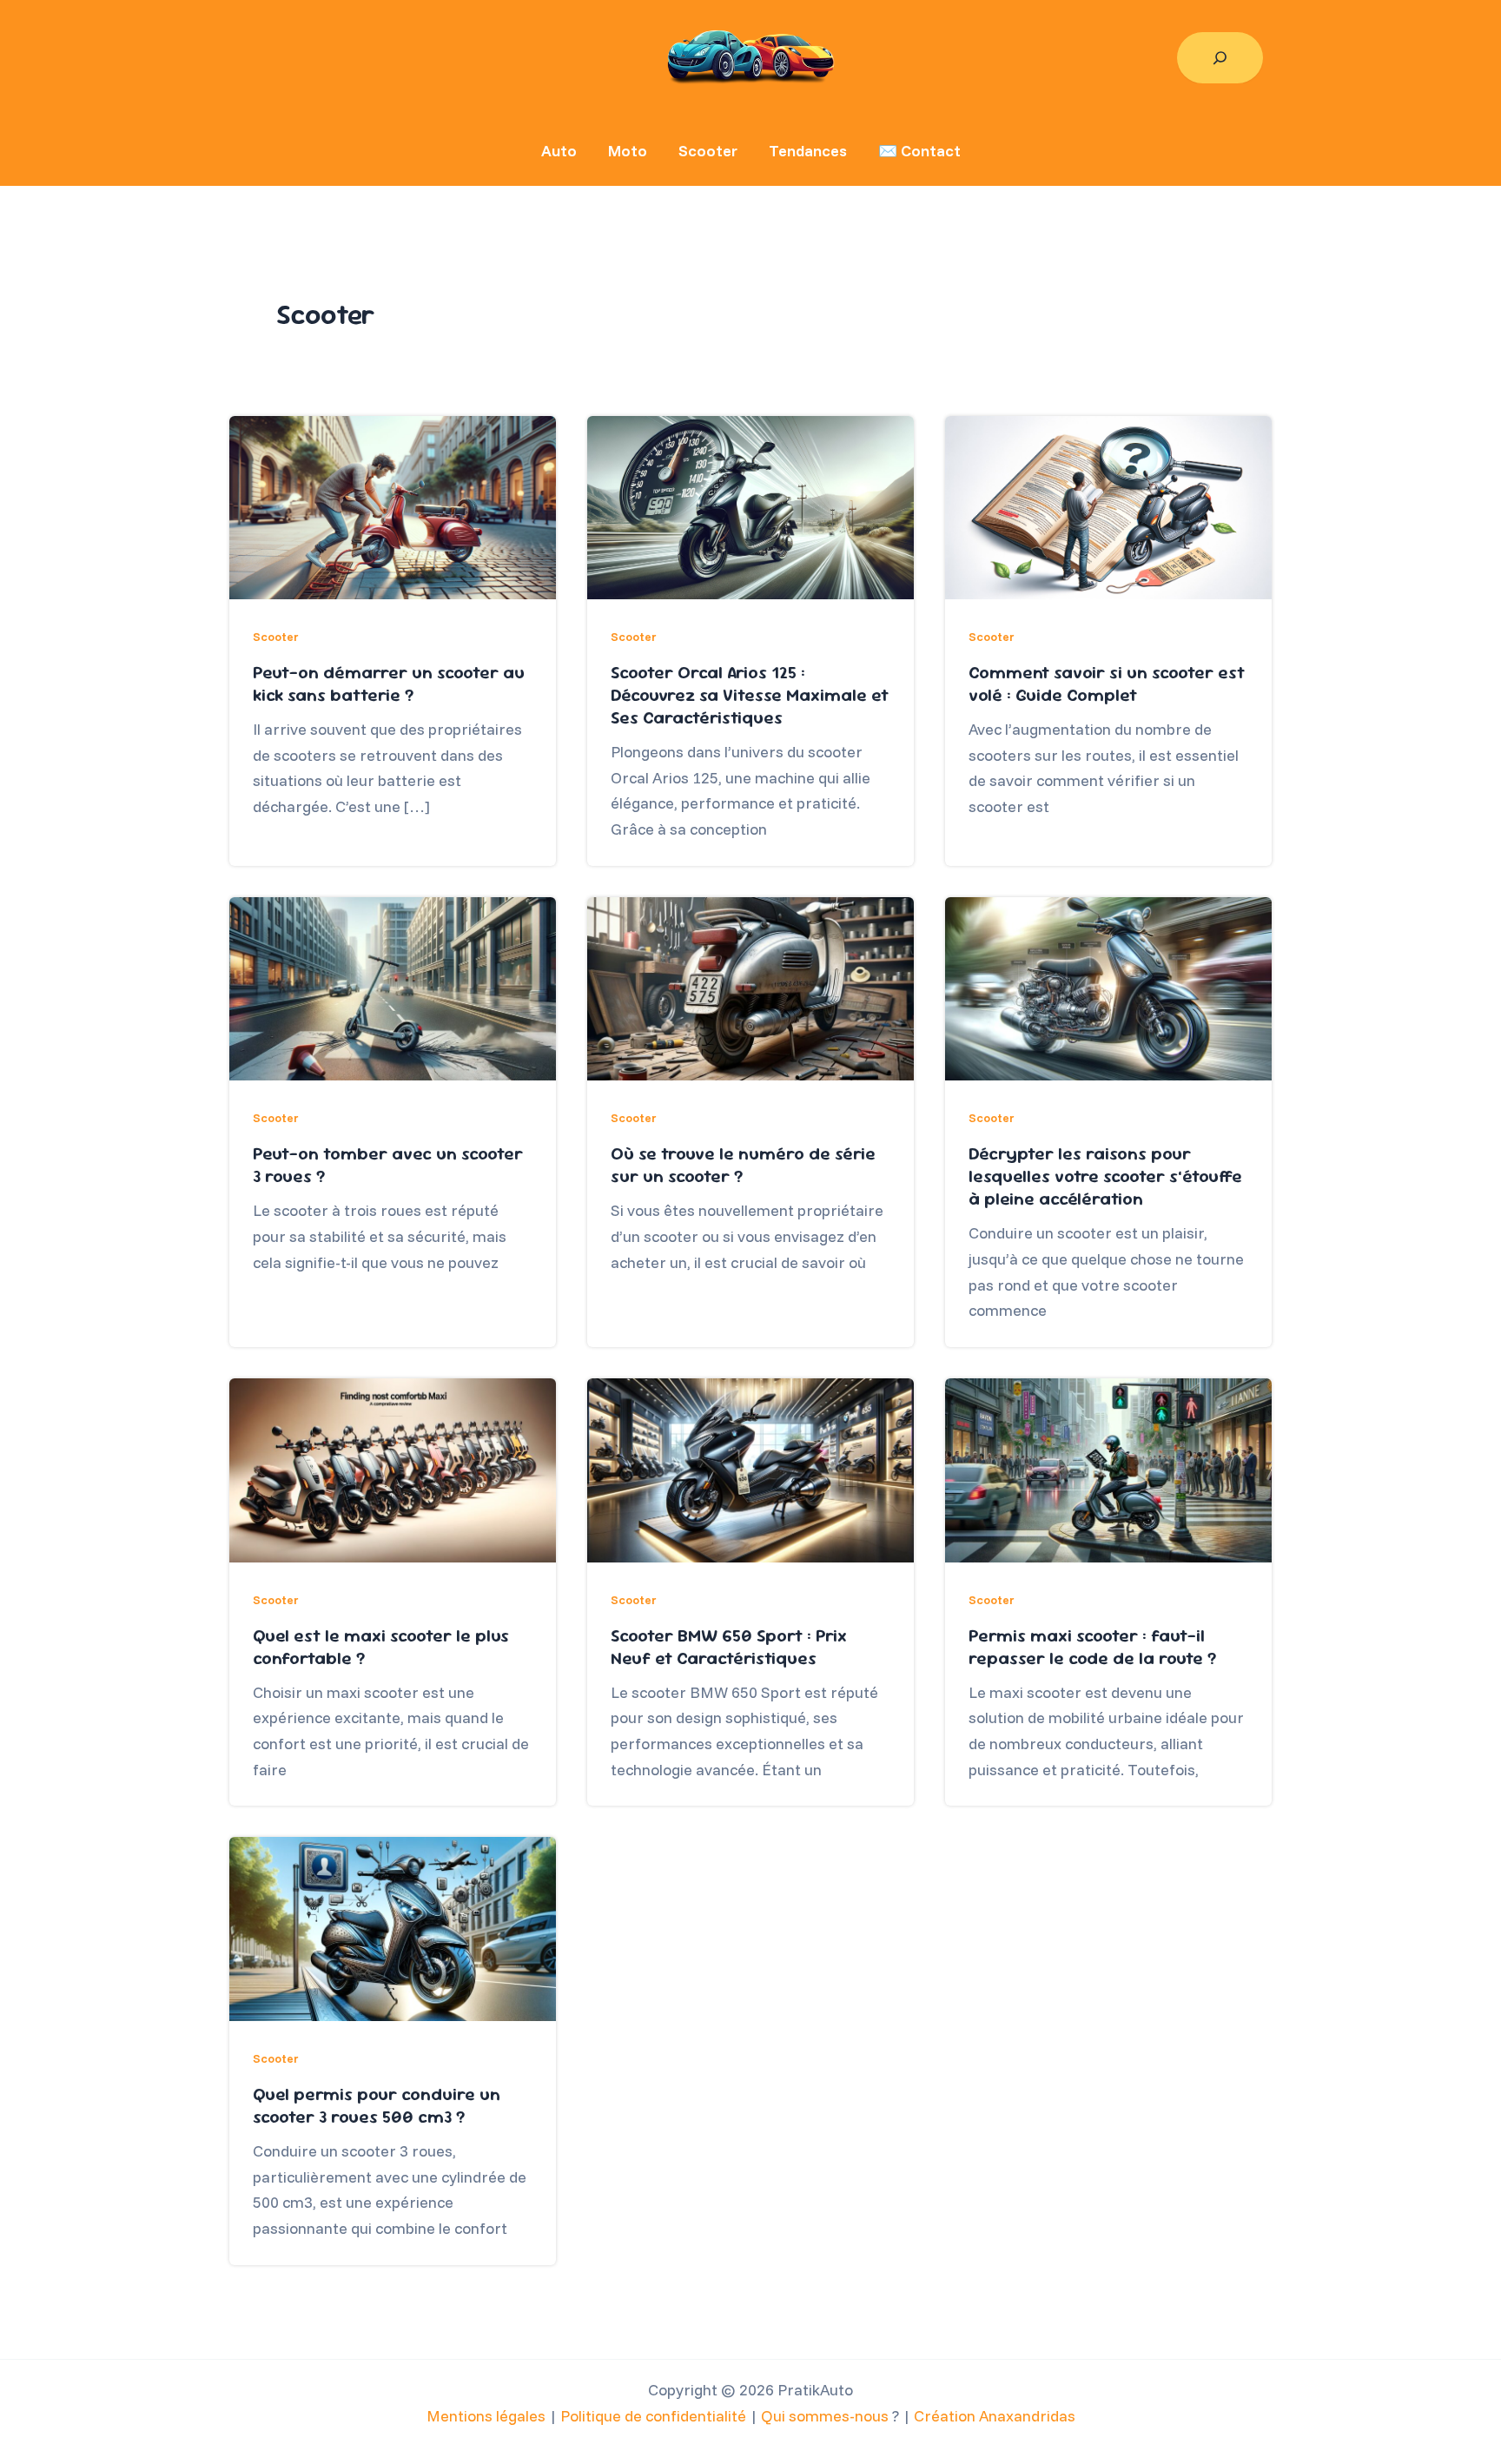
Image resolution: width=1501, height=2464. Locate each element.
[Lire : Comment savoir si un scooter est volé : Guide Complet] (1108, 506)
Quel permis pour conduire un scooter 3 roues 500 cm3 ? (377, 2105)
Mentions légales (486, 2416)
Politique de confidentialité (653, 2416)
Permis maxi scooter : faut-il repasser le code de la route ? (1092, 1647)
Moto (628, 151)
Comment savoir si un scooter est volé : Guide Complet (1107, 684)
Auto (559, 151)
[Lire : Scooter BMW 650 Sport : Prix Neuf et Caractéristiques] (750, 1468)
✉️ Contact (919, 151)
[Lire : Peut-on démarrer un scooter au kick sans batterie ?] (393, 506)
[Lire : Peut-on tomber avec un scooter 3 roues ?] (393, 987)
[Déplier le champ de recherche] (1220, 58)
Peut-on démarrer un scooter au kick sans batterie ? (389, 684)
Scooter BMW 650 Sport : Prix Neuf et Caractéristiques (729, 1647)
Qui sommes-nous (825, 2416)
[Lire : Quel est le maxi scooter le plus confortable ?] (393, 1468)
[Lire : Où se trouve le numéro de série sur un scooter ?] (750, 987)
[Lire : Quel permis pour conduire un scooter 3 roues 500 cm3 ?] (393, 1928)
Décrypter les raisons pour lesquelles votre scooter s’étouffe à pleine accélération (1105, 1176)
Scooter (708, 151)
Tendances (808, 151)
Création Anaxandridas (995, 2416)
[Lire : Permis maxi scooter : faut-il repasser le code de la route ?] (1108, 1468)
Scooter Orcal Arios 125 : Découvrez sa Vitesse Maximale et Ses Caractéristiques (750, 695)
